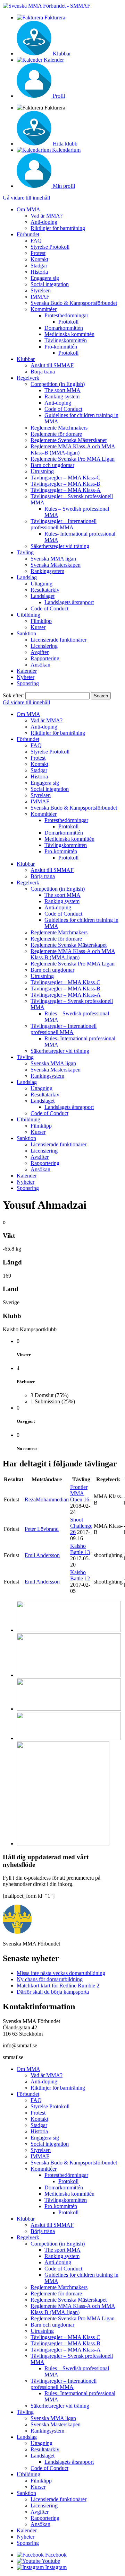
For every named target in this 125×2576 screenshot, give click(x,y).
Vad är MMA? (47, 216)
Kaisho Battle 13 (80, 1549)
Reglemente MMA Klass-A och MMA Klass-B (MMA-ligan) (73, 449)
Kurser (38, 627)
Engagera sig (45, 278)
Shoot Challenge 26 (81, 1526)
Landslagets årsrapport (69, 602)
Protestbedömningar (66, 315)
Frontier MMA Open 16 (80, 1493)
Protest (38, 253)
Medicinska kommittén (69, 334)
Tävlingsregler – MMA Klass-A (66, 490)
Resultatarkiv (45, 590)
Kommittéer (44, 309)
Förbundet (28, 234)
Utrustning (42, 471)
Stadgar (39, 266)
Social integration (50, 284)
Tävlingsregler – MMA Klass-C (65, 478)
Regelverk (28, 378)
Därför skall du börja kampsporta (53, 1992)
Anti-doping (44, 222)
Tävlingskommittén (66, 340)
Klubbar (26, 359)
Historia (39, 272)
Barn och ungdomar (52, 465)
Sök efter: (13, 695)
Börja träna (43, 372)
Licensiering (44, 646)
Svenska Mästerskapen (56, 565)
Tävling (25, 552)
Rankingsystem (47, 571)
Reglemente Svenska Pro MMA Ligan (73, 459)
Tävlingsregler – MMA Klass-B (65, 484)
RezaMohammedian (47, 1499)
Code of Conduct (63, 409)
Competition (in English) (58, 384)
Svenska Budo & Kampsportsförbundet (74, 303)
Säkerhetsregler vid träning (60, 546)
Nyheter (26, 677)
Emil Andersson (42, 1555)
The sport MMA (62, 390)
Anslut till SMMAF (52, 365)
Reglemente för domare (56, 434)
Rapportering (45, 658)
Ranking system (62, 396)
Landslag (27, 577)
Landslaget (43, 596)
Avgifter (40, 652)
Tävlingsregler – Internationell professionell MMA (64, 524)
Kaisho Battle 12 (80, 1575)
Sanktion (26, 633)
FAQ (36, 241)
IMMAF (40, 297)
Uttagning (41, 584)
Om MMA (28, 209)
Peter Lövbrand (42, 1529)
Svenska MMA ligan (53, 559)
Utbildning (28, 615)
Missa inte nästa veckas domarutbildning (61, 1973)
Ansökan (40, 665)
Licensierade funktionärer (59, 640)
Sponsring (28, 683)
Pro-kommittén (61, 347)
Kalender (27, 671)
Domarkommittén (64, 328)
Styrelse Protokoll (50, 247)
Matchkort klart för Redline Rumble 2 (58, 1986)
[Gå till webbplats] (69, 1630)
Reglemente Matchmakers (59, 428)
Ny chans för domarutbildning (50, 1979)
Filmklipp (41, 621)
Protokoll (68, 322)
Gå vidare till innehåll (26, 198)
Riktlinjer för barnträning (58, 228)
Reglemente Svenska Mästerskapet (69, 440)
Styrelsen (41, 290)
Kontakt (39, 259)
